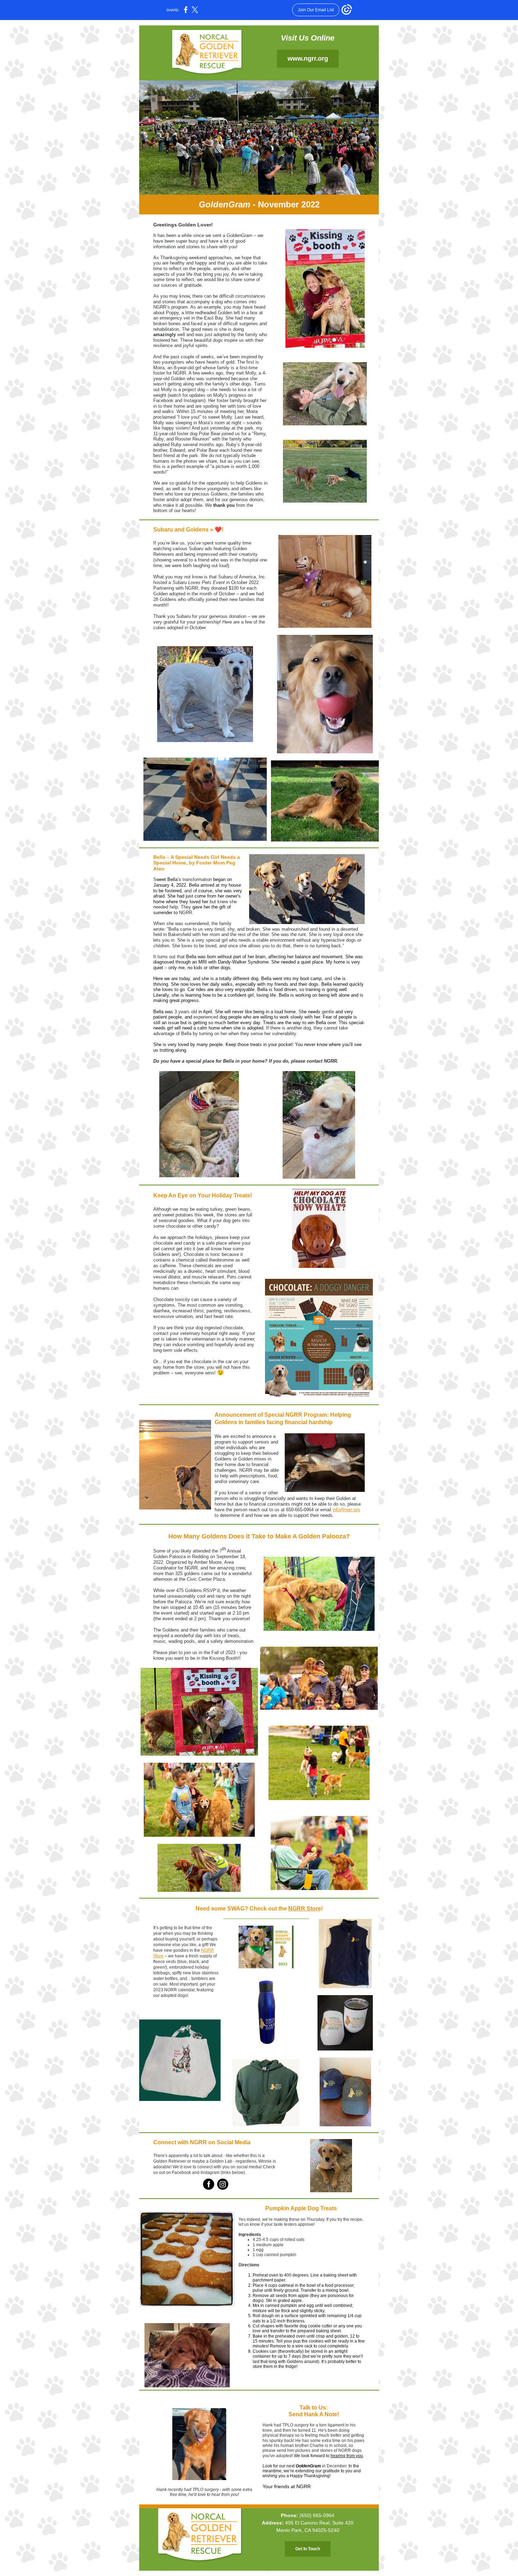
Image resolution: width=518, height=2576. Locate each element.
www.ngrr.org (308, 59)
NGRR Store (305, 1909)
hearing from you (347, 2456)
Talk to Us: (314, 2408)
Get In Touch (308, 2549)
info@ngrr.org (346, 1510)
